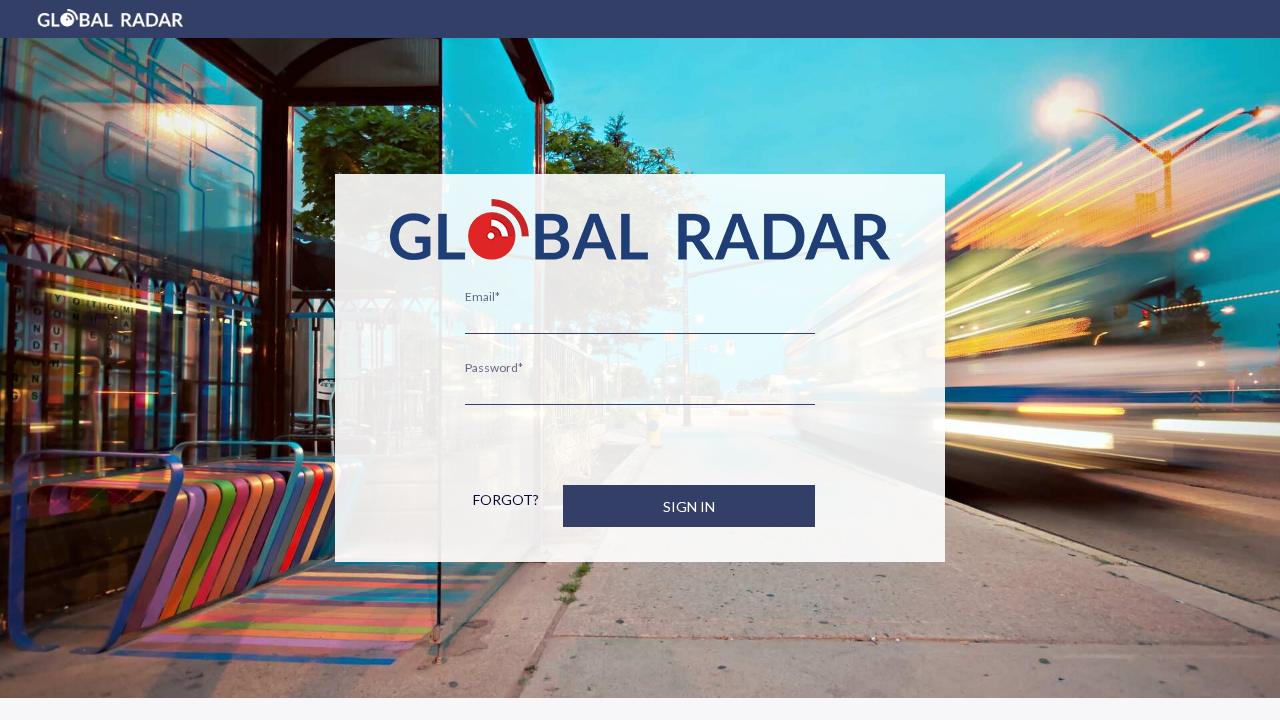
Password (494, 367)
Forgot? (506, 499)
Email (482, 296)
